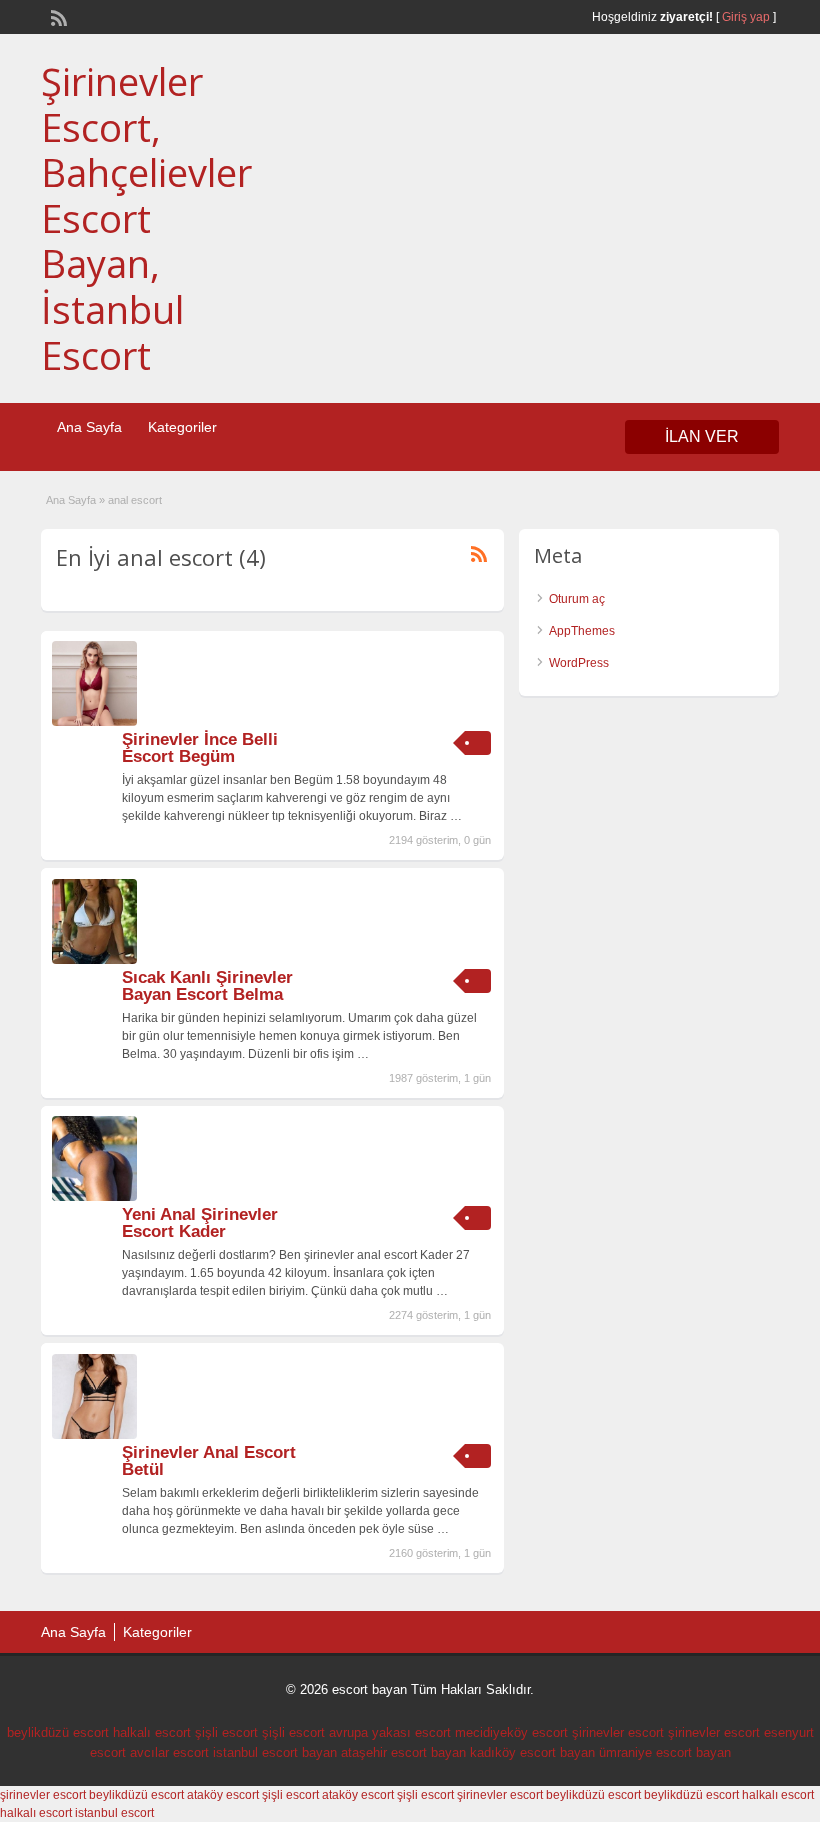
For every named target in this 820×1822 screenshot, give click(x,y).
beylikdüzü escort (58, 1732)
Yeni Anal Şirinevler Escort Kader (200, 1223)
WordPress (579, 663)
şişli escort (226, 1732)
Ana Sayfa (89, 427)
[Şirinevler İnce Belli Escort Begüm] (94, 722)
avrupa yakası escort (390, 1732)
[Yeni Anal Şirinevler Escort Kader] (94, 1197)
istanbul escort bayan (275, 1752)
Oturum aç (577, 599)
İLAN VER (702, 436)
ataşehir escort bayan (403, 1752)
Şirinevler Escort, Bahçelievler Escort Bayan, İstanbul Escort (146, 218)
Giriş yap (746, 17)
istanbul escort (114, 1813)
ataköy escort (223, 1795)
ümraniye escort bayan (665, 1752)
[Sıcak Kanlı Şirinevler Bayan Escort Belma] (94, 960)
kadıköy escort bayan (532, 1752)
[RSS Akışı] (57, 16)
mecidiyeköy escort (511, 1732)
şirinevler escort (618, 1732)
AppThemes (582, 631)
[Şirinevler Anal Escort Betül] (94, 1435)
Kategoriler (182, 427)
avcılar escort (169, 1752)
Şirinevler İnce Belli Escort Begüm (200, 748)
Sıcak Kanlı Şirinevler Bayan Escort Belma (207, 986)
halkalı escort (152, 1732)
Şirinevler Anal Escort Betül (209, 1461)
